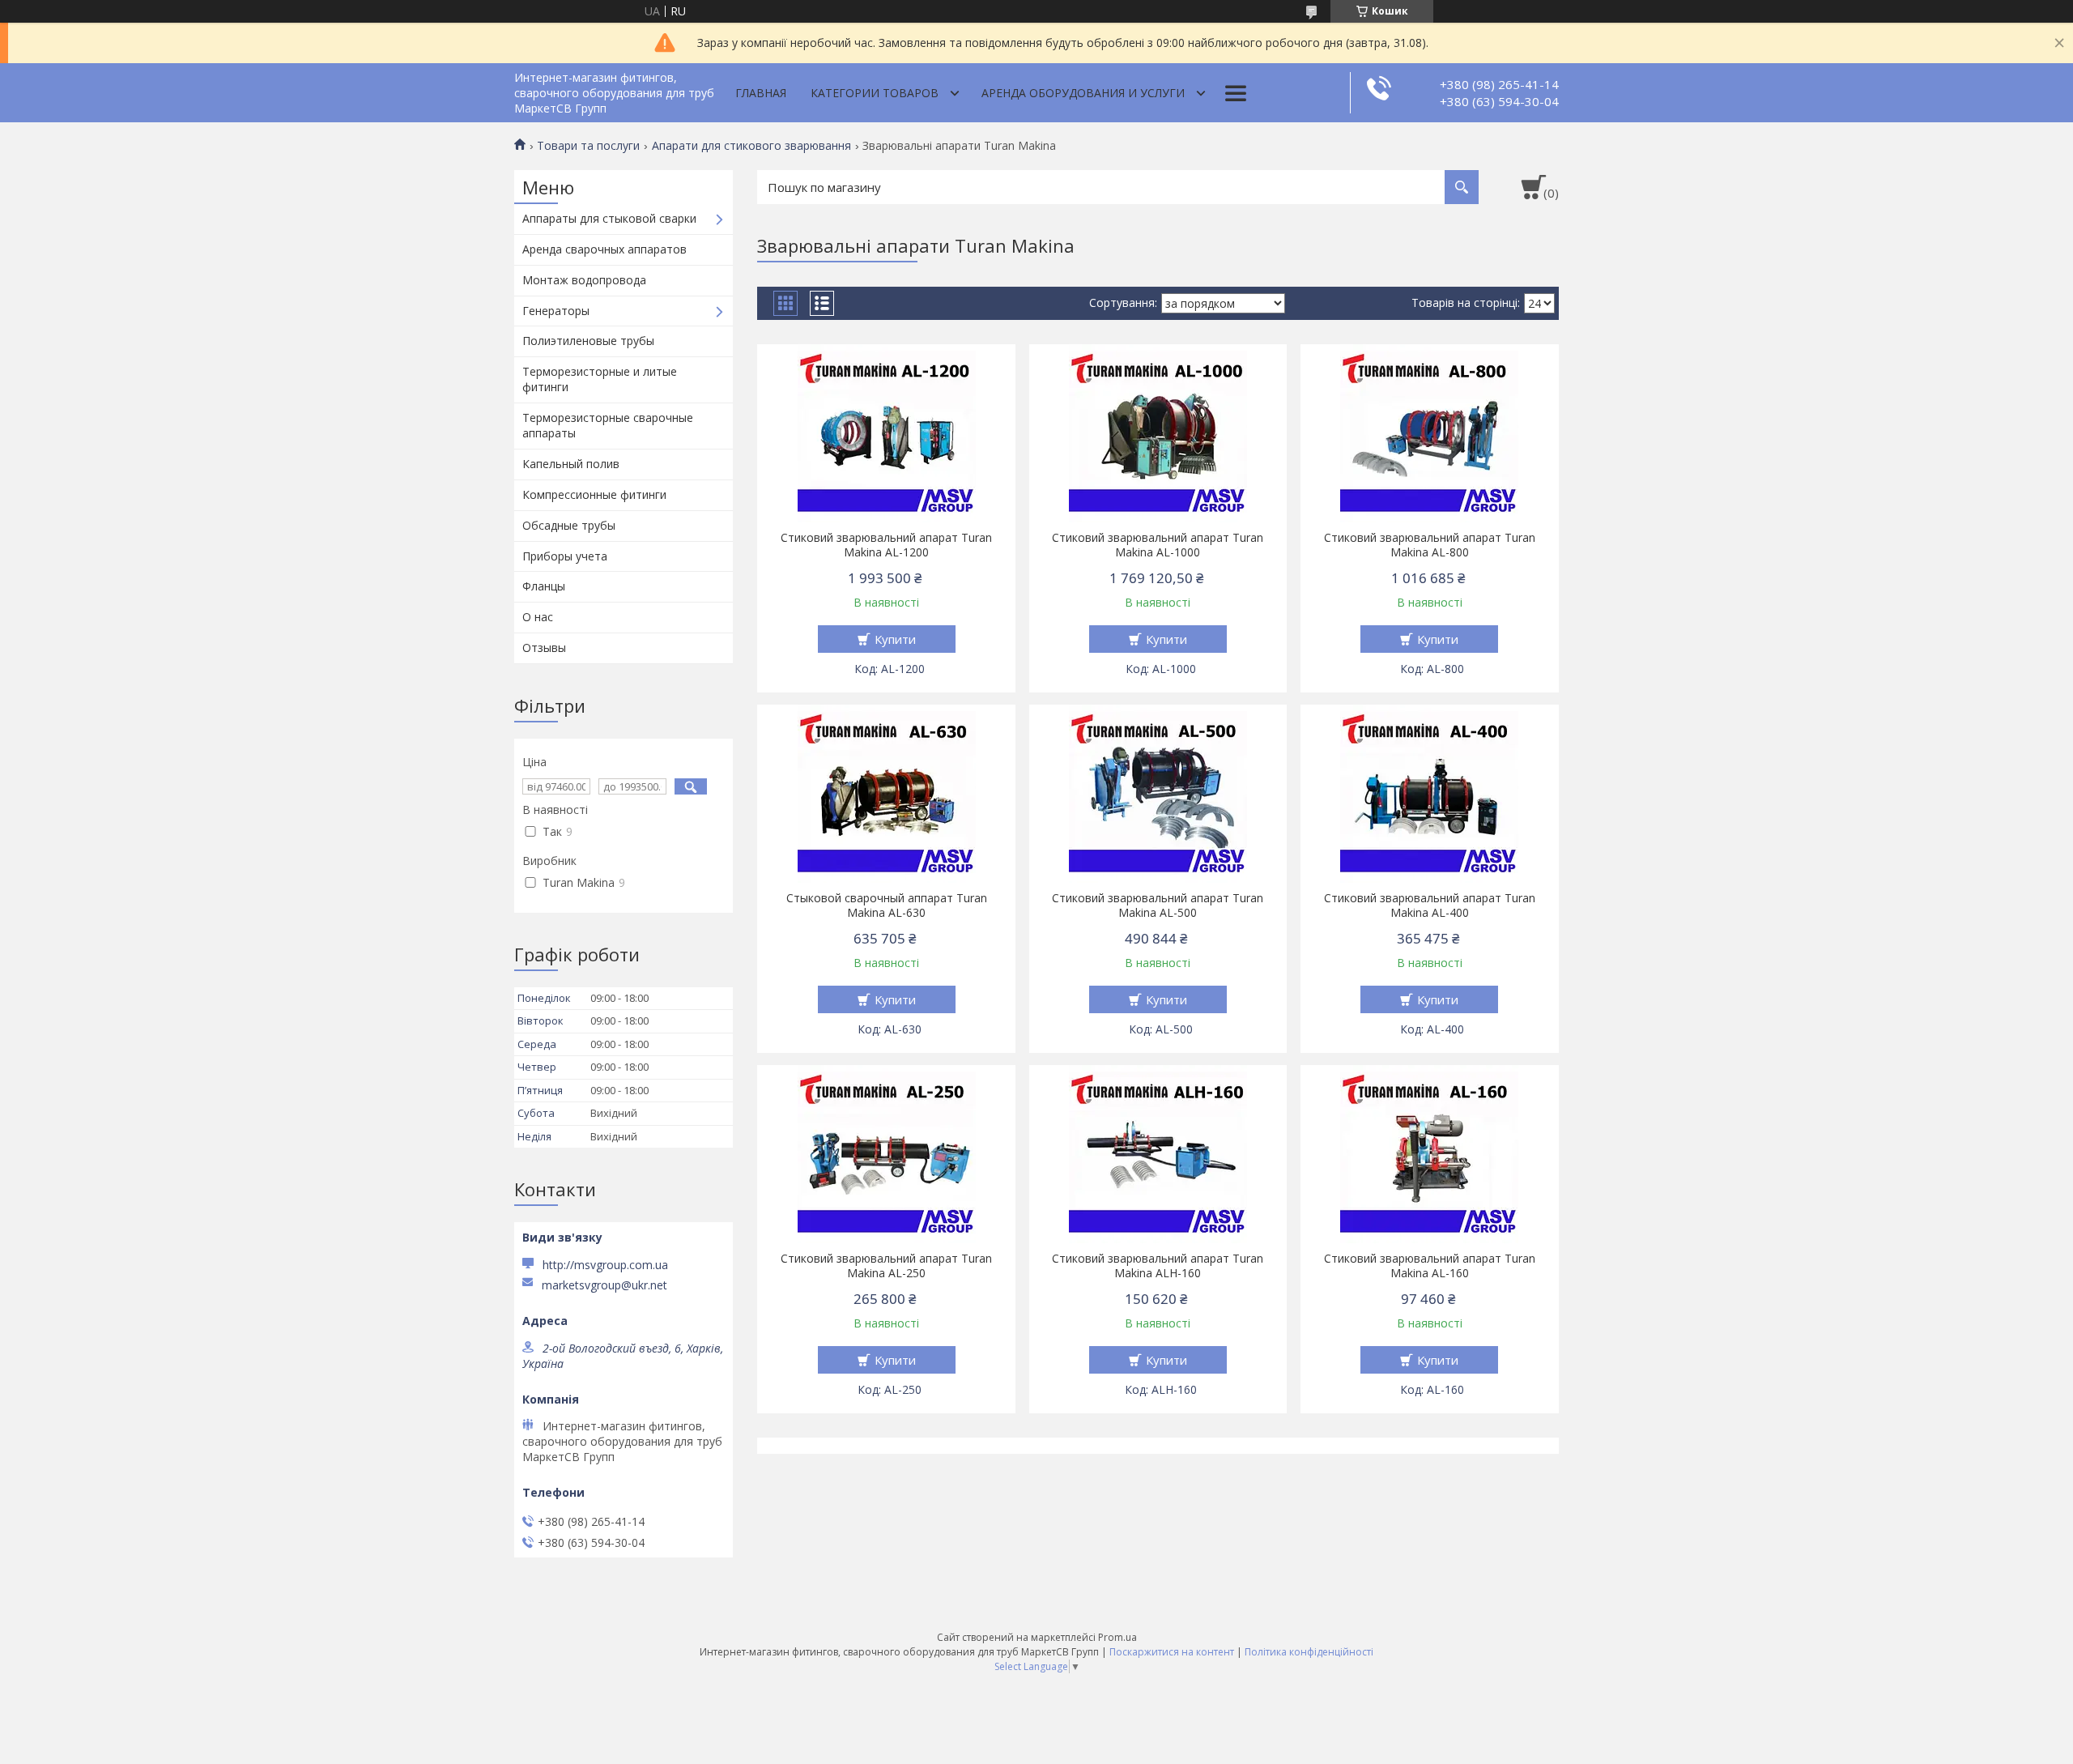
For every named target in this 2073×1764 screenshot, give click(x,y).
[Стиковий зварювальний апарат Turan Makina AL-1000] (1158, 433)
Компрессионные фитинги (594, 494)
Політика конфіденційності (1309, 1652)
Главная (761, 93)
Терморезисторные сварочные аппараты (608, 425)
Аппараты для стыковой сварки (609, 218)
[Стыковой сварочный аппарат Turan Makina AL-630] (886, 794)
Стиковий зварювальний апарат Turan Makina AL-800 (1430, 545)
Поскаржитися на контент (1172, 1652)
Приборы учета (565, 556)
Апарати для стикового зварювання (751, 146)
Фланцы (544, 586)
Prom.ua (1117, 1637)
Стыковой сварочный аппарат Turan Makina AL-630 (887, 905)
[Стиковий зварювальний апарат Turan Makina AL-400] (1430, 794)
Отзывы (544, 648)
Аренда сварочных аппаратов (604, 249)
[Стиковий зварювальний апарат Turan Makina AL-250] (886, 1154)
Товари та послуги (588, 146)
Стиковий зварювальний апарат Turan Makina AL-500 (1158, 905)
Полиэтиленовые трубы (588, 341)
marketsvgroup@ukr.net (604, 1285)
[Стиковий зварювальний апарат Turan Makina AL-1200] (886, 433)
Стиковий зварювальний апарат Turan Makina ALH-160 (1158, 1266)
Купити (895, 639)
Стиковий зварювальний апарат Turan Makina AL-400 (1430, 905)
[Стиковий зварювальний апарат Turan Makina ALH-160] (1158, 1154)
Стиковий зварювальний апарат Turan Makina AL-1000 (1158, 545)
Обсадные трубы (569, 525)
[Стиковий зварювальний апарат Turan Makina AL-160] (1430, 1154)
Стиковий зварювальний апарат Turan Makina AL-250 (886, 1266)
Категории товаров (875, 93)
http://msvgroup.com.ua (605, 1265)
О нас (538, 617)
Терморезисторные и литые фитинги (600, 379)
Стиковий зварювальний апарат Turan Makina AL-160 (1430, 1266)
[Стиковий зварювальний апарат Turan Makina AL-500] (1158, 794)
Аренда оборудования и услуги (1083, 93)
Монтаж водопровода (584, 280)
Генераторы (556, 311)
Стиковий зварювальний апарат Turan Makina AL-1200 (886, 545)
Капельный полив (571, 464)
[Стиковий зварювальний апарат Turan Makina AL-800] (1430, 433)
